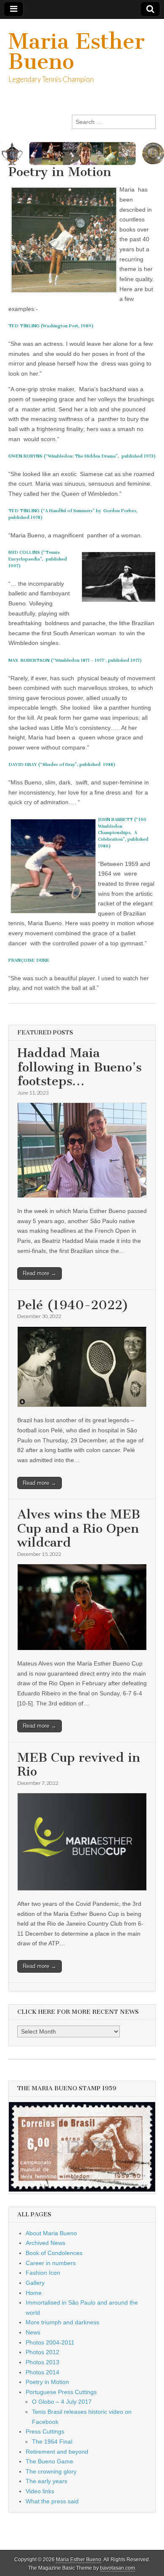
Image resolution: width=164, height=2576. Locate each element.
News (33, 2332)
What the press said (52, 2501)
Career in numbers (51, 2263)
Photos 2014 (42, 2372)
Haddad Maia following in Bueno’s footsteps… (79, 1067)
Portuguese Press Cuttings (61, 2392)
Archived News (45, 2243)
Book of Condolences (54, 2253)
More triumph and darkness (62, 2322)
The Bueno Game (49, 2461)
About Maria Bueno (51, 2233)
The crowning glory (51, 2471)
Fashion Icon (43, 2273)
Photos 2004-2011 (50, 2342)
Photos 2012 (42, 2352)
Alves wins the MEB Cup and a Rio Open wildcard (79, 1528)
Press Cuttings (45, 2431)
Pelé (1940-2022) (73, 1305)
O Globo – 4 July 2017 (62, 2402)
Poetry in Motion (47, 2382)
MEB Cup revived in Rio (79, 1765)
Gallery (35, 2283)
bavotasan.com (118, 2568)
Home (34, 2293)
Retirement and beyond (57, 2452)
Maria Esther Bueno (77, 51)
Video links (40, 2491)
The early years (46, 2481)
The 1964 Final (52, 2442)
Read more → (40, 1273)
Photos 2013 (42, 2362)
